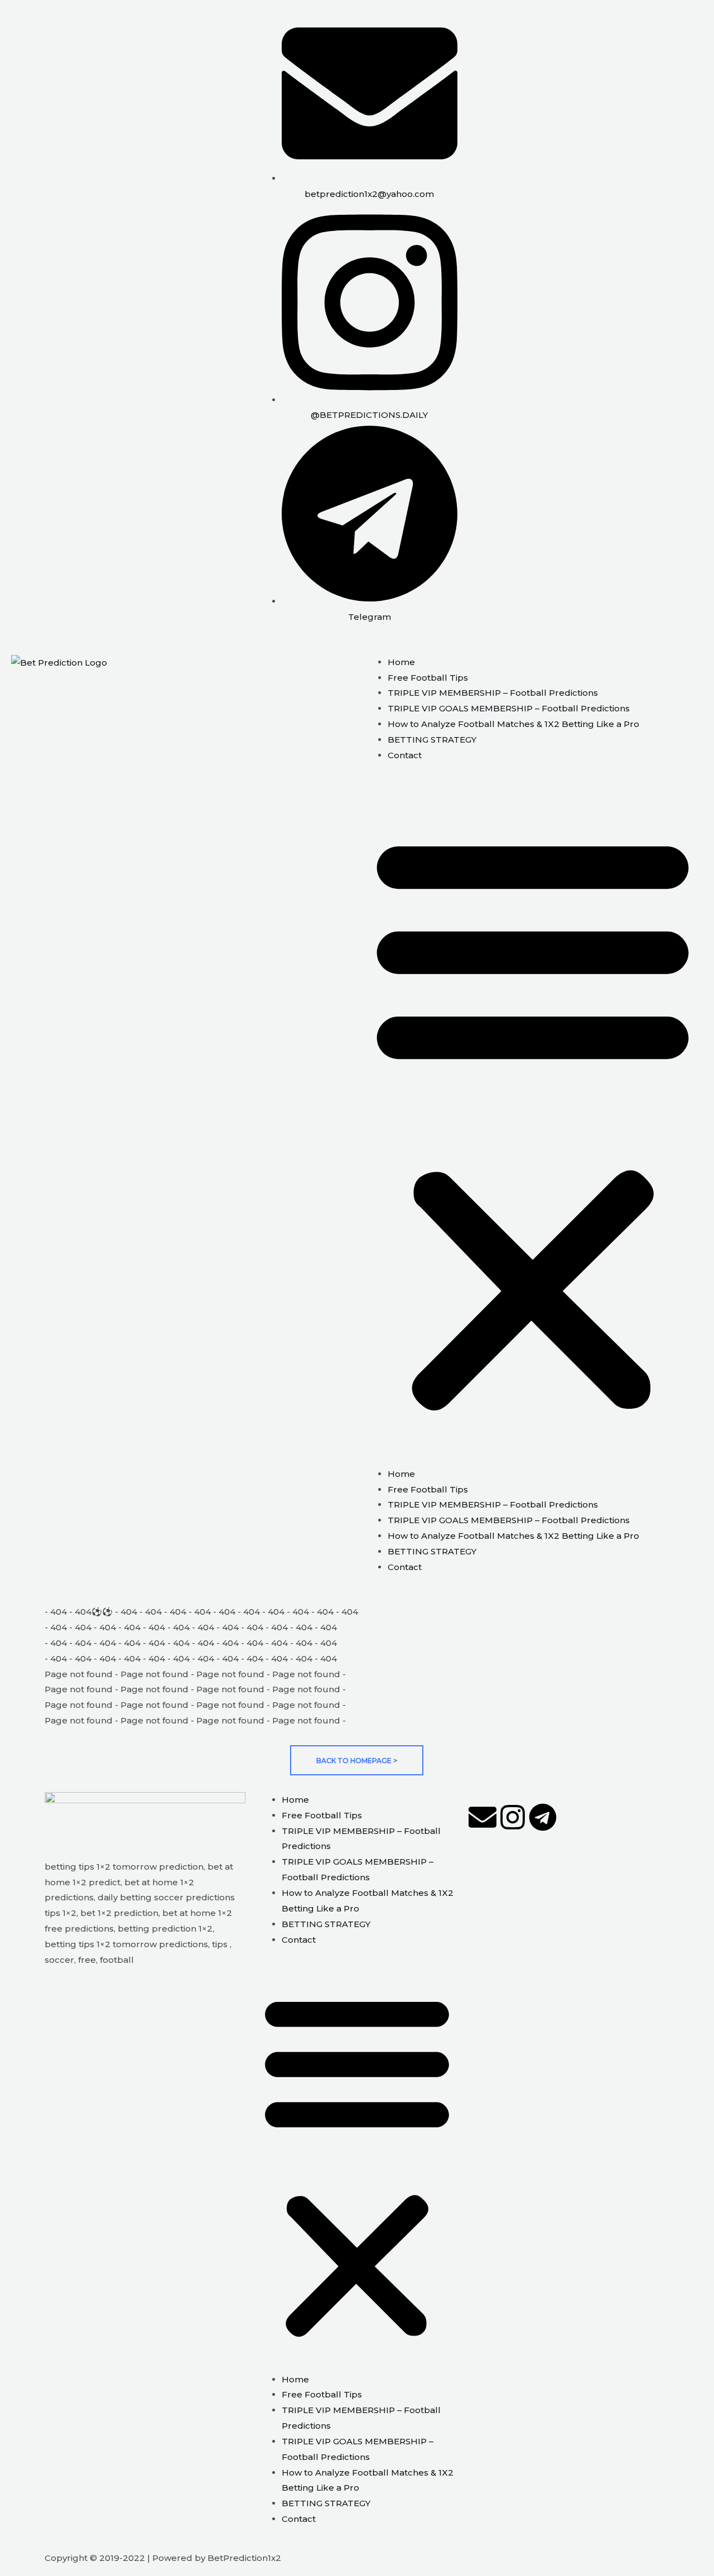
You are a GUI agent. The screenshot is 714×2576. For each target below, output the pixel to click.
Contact (405, 755)
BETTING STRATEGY (432, 740)
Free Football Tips (428, 678)
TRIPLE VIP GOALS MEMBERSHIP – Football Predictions (509, 708)
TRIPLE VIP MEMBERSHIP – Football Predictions (493, 693)
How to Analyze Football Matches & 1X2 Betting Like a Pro (513, 724)
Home (401, 662)
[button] (533, 1121)
